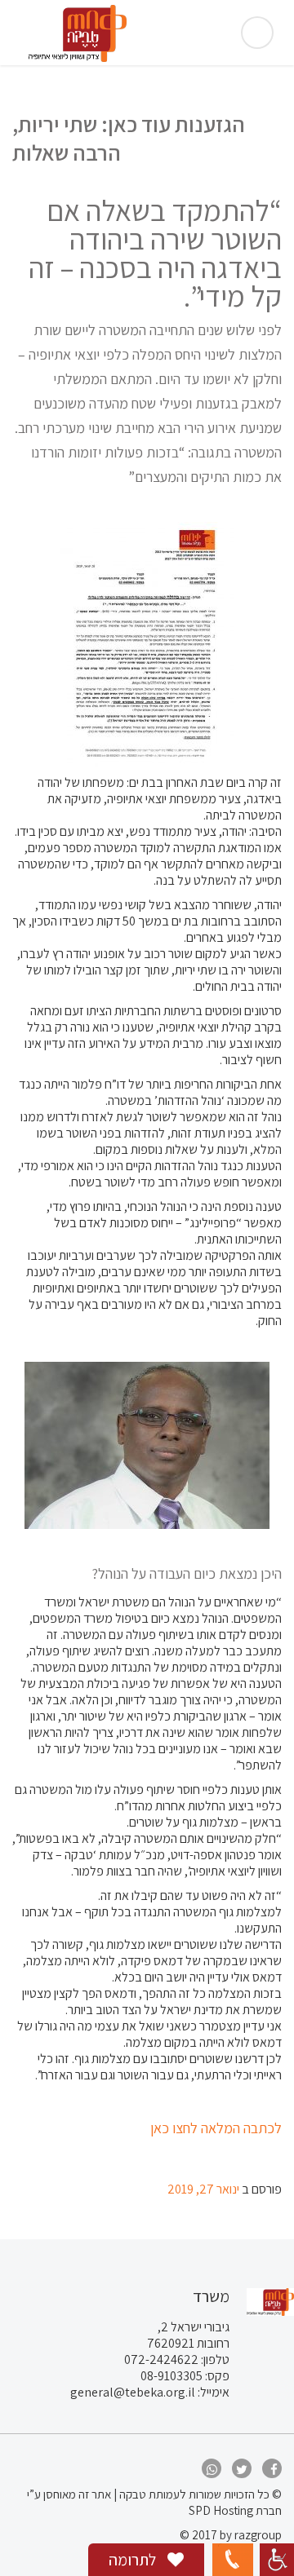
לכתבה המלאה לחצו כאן (216, 2128)
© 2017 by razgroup (231, 2535)
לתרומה (134, 2560)
